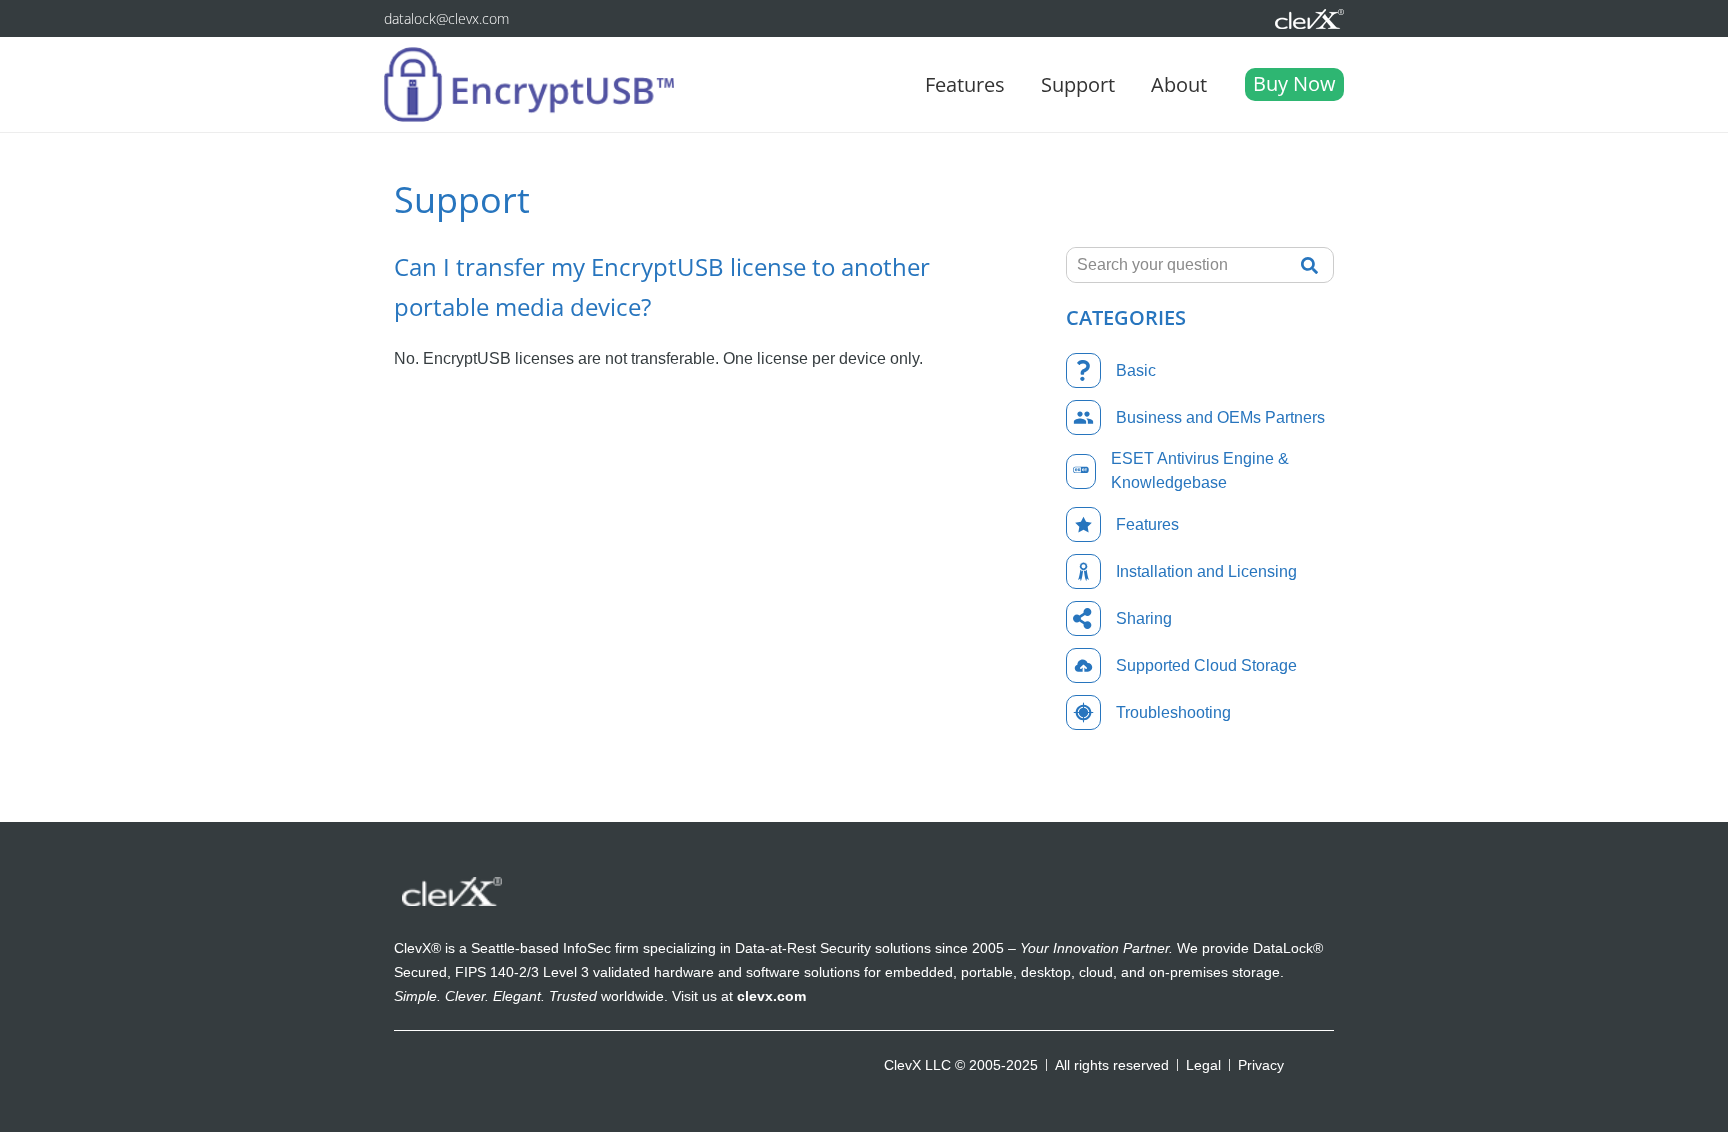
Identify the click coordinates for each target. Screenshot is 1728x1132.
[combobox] (1178, 265)
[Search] (1315, 265)
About (1179, 84)
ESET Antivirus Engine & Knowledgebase (1200, 470)
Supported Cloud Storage (1206, 665)
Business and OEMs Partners (1220, 417)
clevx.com (771, 996)
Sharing (1144, 618)
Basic (1136, 370)
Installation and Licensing (1206, 571)
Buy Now (1294, 83)
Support (1078, 84)
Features (965, 84)
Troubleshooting (1173, 712)
